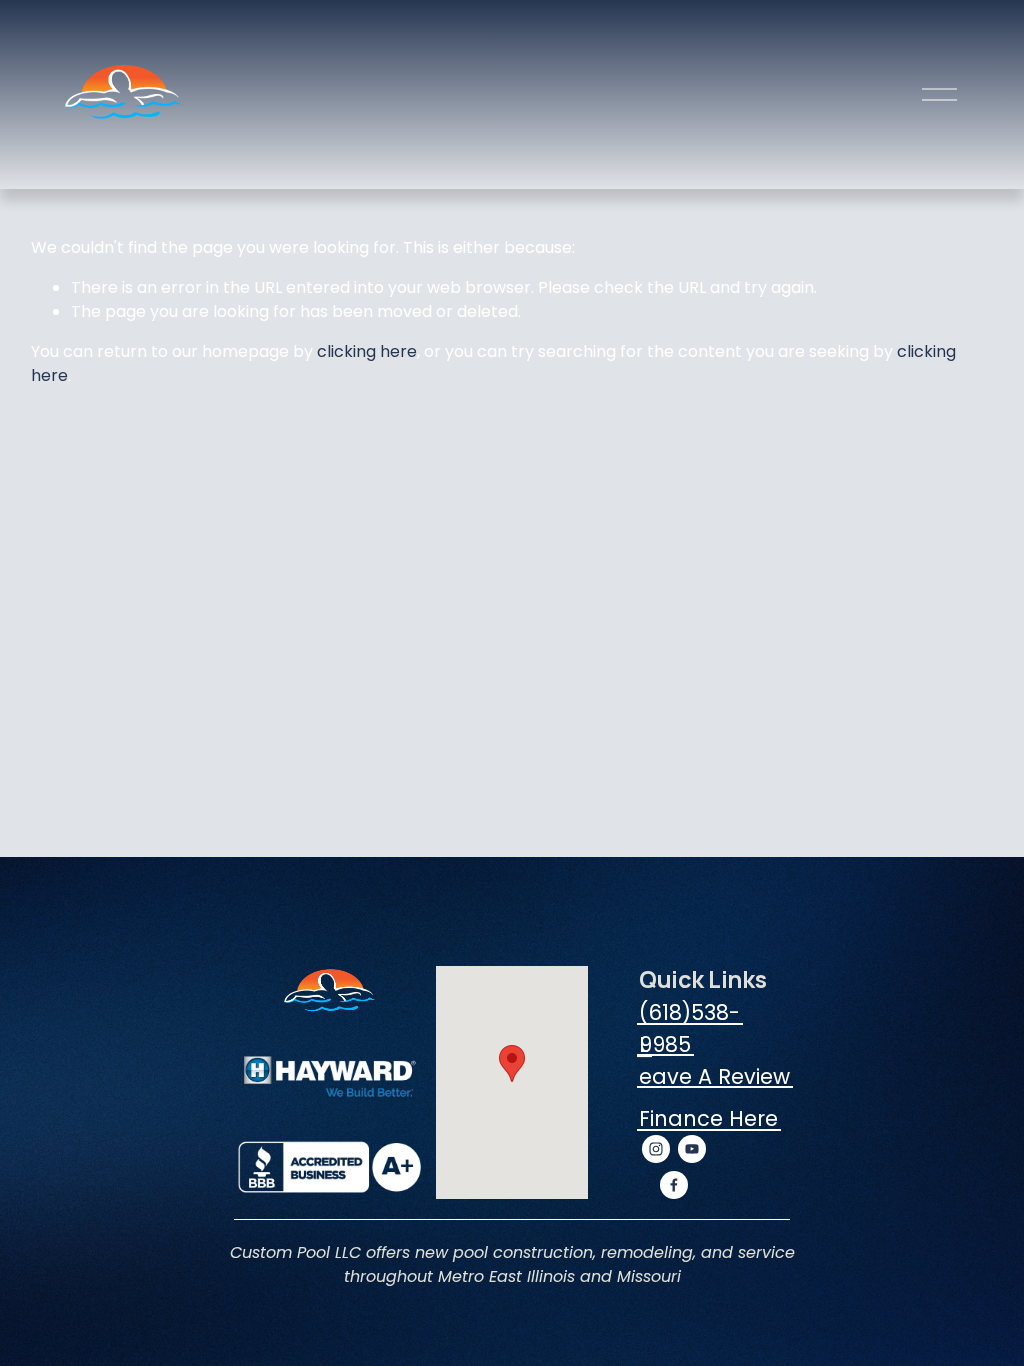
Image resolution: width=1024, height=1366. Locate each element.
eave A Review (714, 1076)
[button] (512, 1063)
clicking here (367, 351)
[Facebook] (674, 1185)
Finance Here (708, 1118)
